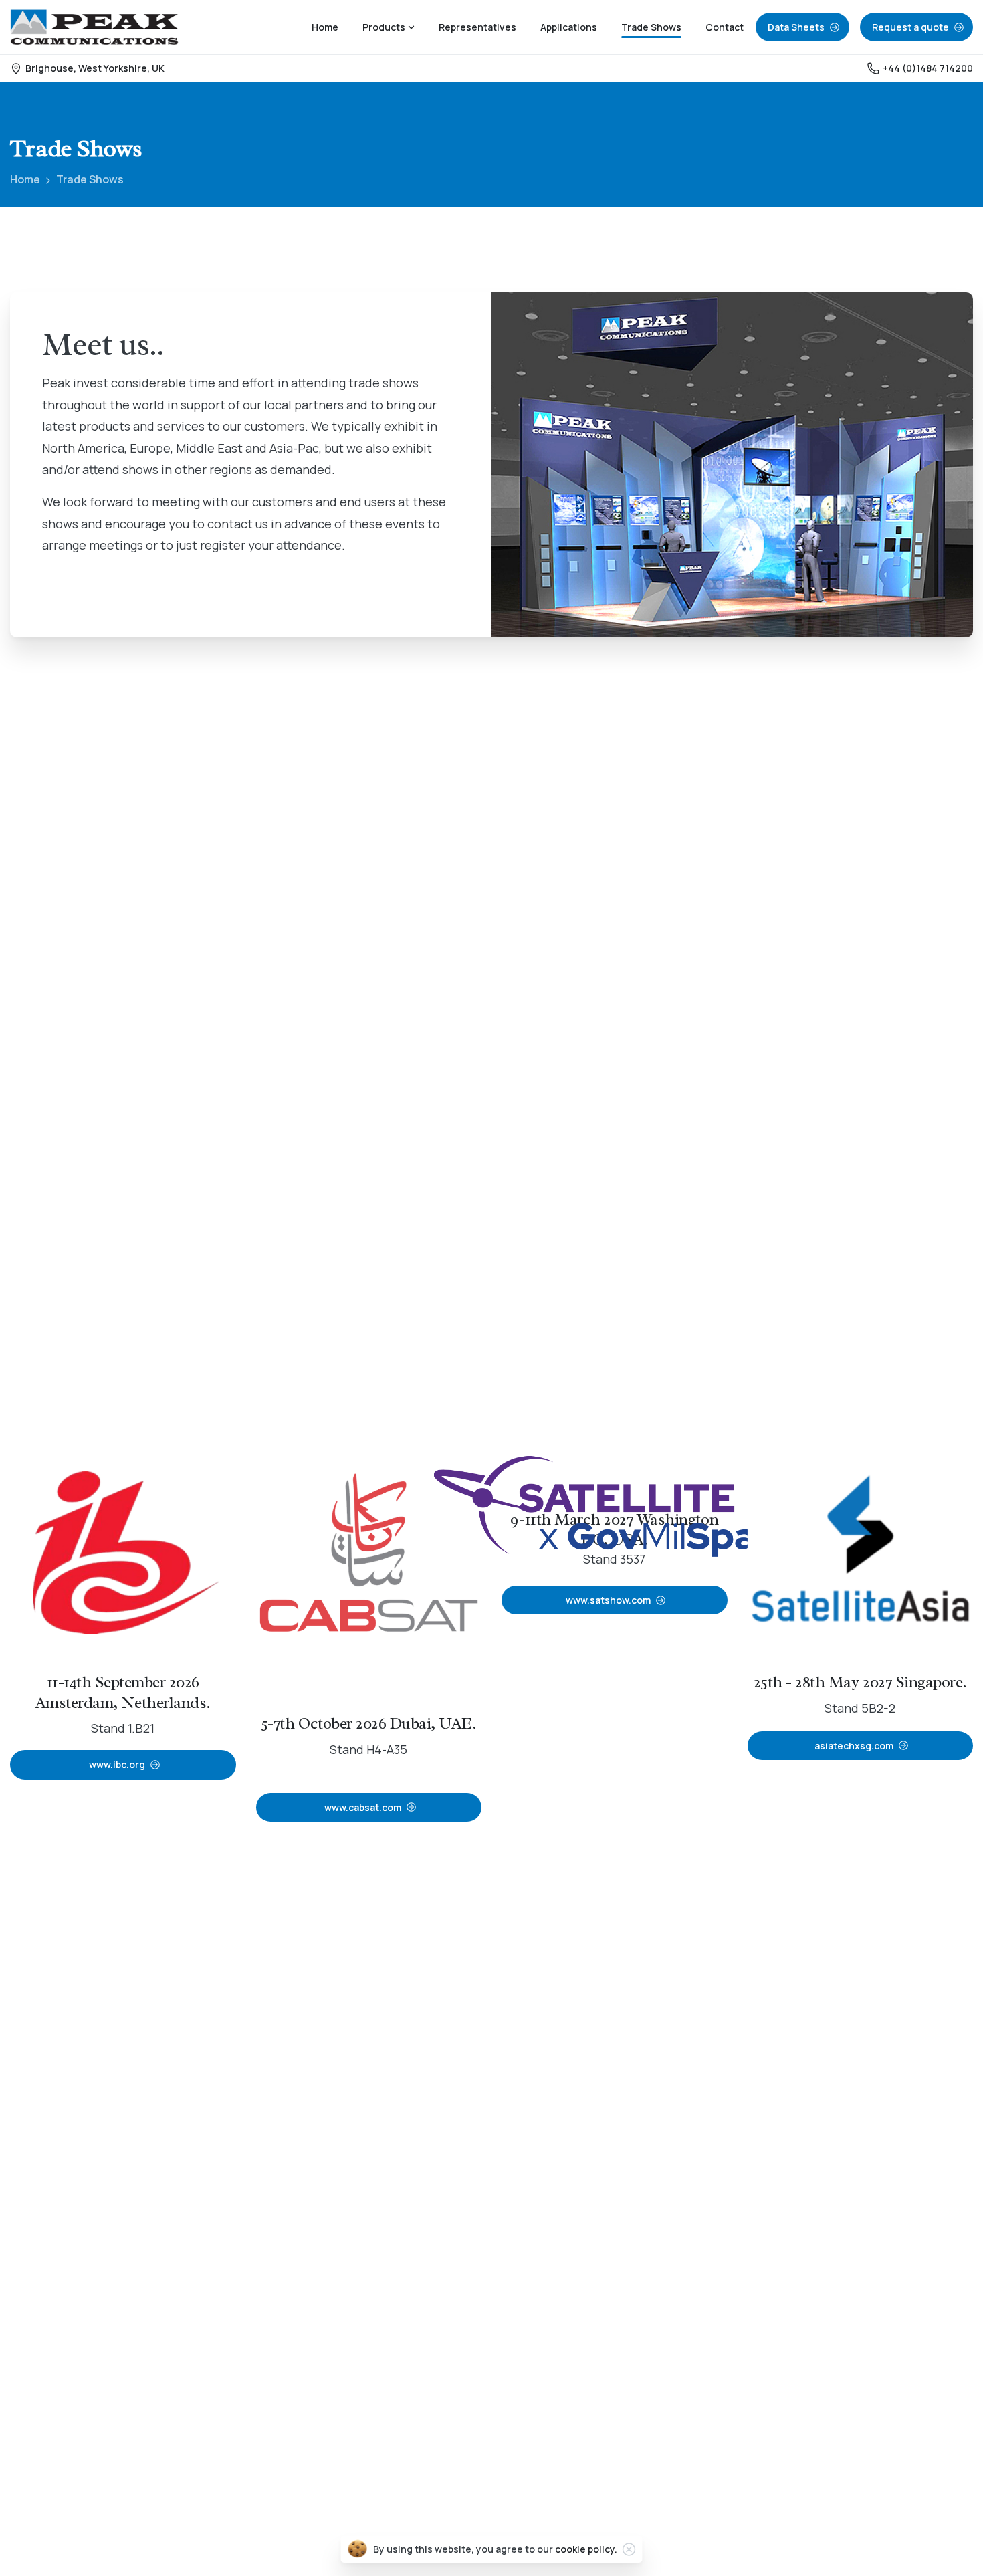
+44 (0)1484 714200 (928, 68)
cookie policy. (586, 2549)
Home (25, 179)
